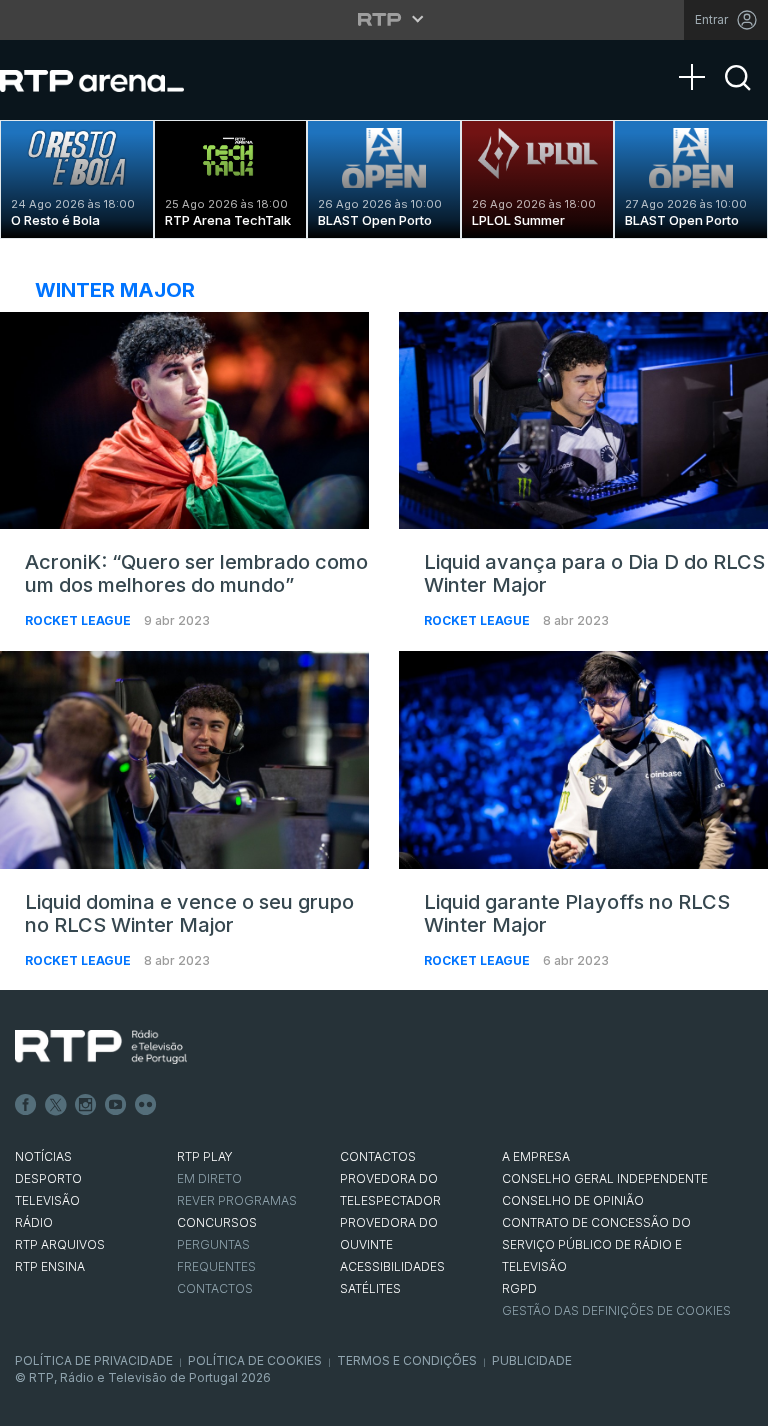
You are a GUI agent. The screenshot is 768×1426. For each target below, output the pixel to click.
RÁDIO (34, 1222)
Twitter (56, 1105)
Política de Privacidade (94, 1360)
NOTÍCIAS (43, 1156)
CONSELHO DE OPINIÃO (573, 1200)
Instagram (86, 1105)
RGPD (519, 1288)
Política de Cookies (255, 1360)
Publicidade (532, 1360)
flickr (146, 1105)
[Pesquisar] (738, 95)
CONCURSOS (217, 1222)
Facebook (26, 1105)
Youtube (116, 1105)
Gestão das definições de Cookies (616, 1310)
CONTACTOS (378, 1156)
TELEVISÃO (47, 1200)
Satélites (370, 1288)
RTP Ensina (50, 1266)
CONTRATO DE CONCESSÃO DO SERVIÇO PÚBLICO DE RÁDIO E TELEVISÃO (596, 1244)
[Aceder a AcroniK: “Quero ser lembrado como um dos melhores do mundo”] (184, 421)
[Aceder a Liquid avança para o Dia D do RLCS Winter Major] (583, 421)
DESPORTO (48, 1178)
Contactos (215, 1288)
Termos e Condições (407, 1360)
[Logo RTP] (101, 1047)
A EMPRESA (536, 1156)
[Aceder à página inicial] (112, 80)
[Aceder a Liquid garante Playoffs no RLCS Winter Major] (583, 760)
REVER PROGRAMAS (237, 1200)
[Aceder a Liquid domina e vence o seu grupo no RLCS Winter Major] (184, 760)
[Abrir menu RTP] (384, 19)
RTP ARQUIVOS (60, 1244)
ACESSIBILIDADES (392, 1266)
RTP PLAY (205, 1156)
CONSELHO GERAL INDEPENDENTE (605, 1178)
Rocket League (79, 620)
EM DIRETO (209, 1178)
